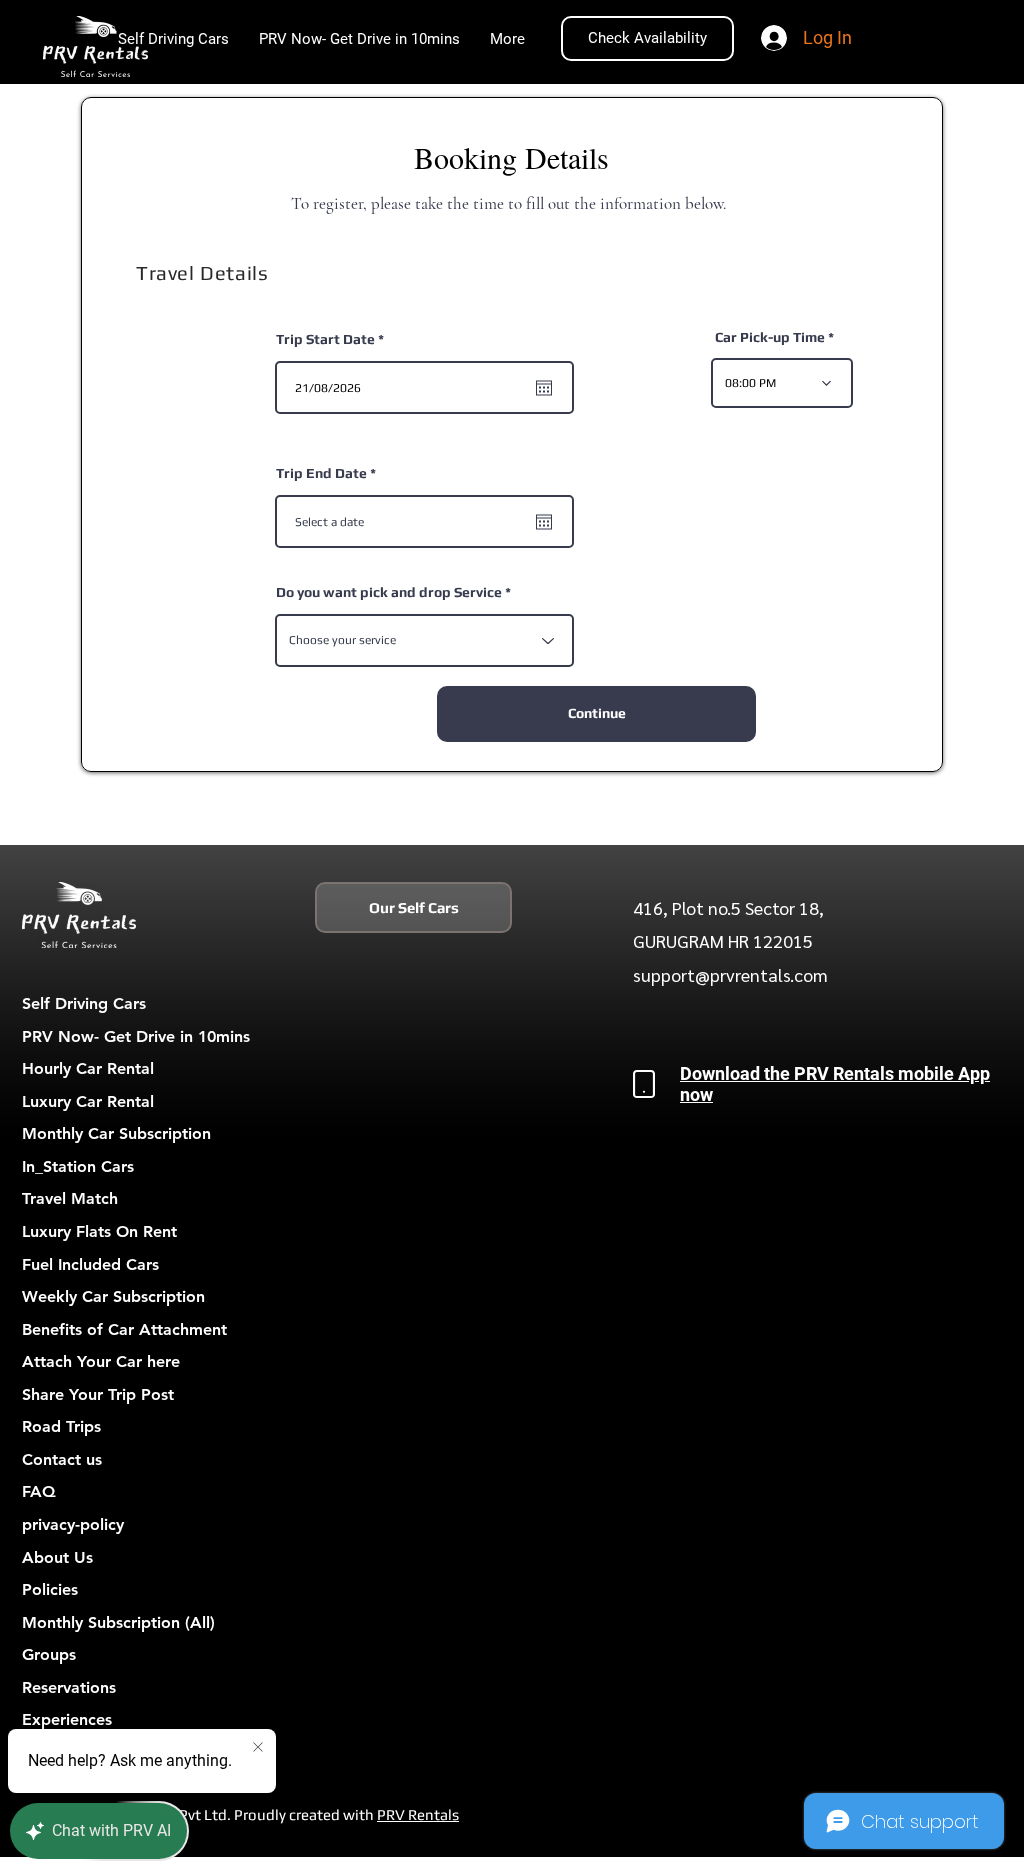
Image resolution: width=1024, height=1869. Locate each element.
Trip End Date (330, 473)
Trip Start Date (334, 339)
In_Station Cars (78, 1166)
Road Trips (61, 1426)
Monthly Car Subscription (116, 1133)
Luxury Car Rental (88, 1101)
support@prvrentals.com (730, 974)
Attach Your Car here (101, 1361)
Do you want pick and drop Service (389, 592)
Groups (49, 1654)
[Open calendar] (544, 388)
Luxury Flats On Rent (99, 1231)
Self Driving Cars (84, 1003)
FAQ (39, 1491)
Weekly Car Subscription (113, 1296)
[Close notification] (258, 1748)
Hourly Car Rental (88, 1068)
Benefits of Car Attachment (124, 1329)
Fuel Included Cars (90, 1264)
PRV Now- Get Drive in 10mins (136, 1036)
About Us (57, 1557)
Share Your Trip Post (98, 1394)
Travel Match (70, 1198)
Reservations (69, 1687)
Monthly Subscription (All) (118, 1622)
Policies (50, 1589)
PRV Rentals (418, 1814)
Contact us (62, 1459)
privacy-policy (73, 1524)
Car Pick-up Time (770, 337)
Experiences (67, 1719)
